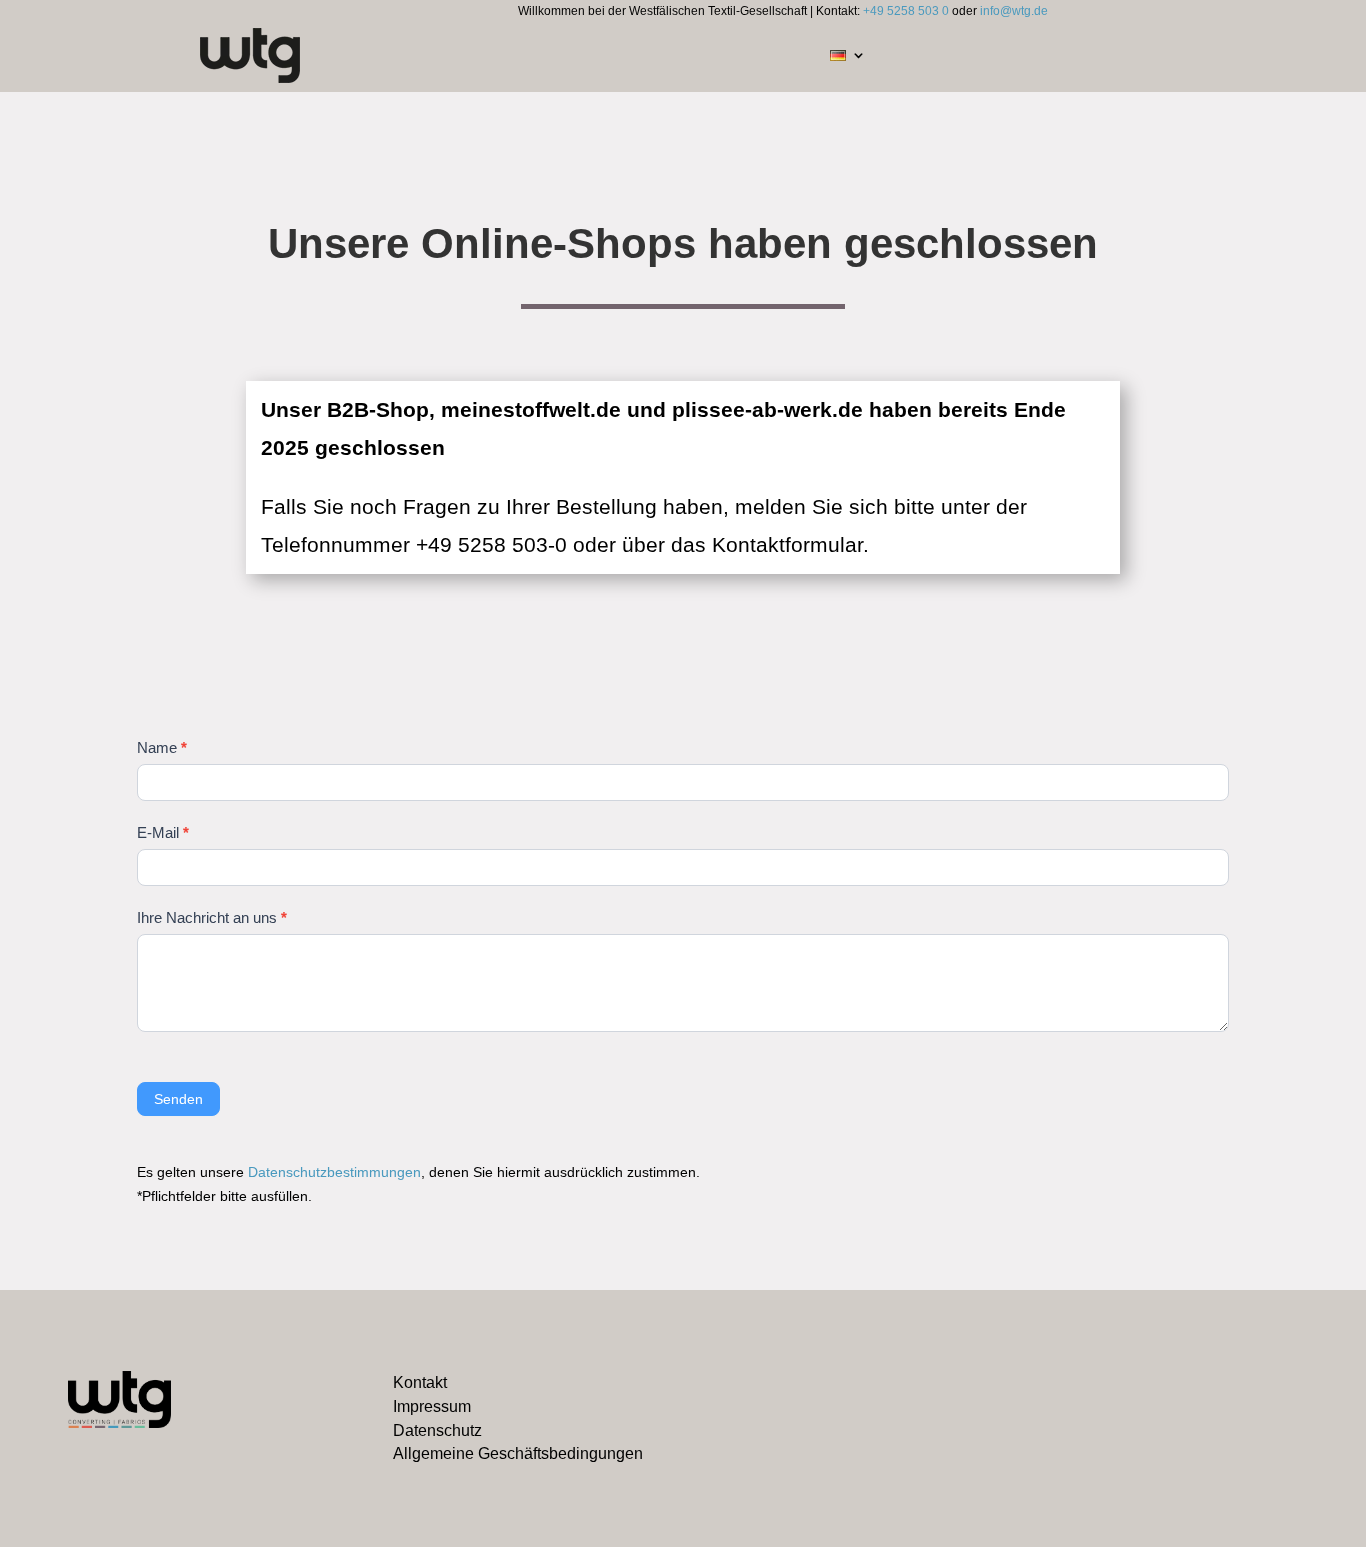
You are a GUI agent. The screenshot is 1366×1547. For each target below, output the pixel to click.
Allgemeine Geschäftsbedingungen (518, 1453)
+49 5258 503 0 (906, 11)
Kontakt (420, 1382)
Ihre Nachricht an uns (212, 917)
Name (162, 747)
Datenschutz (437, 1430)
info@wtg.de (1014, 11)
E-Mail (163, 832)
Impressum (432, 1406)
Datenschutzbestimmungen (334, 1172)
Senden (178, 1099)
